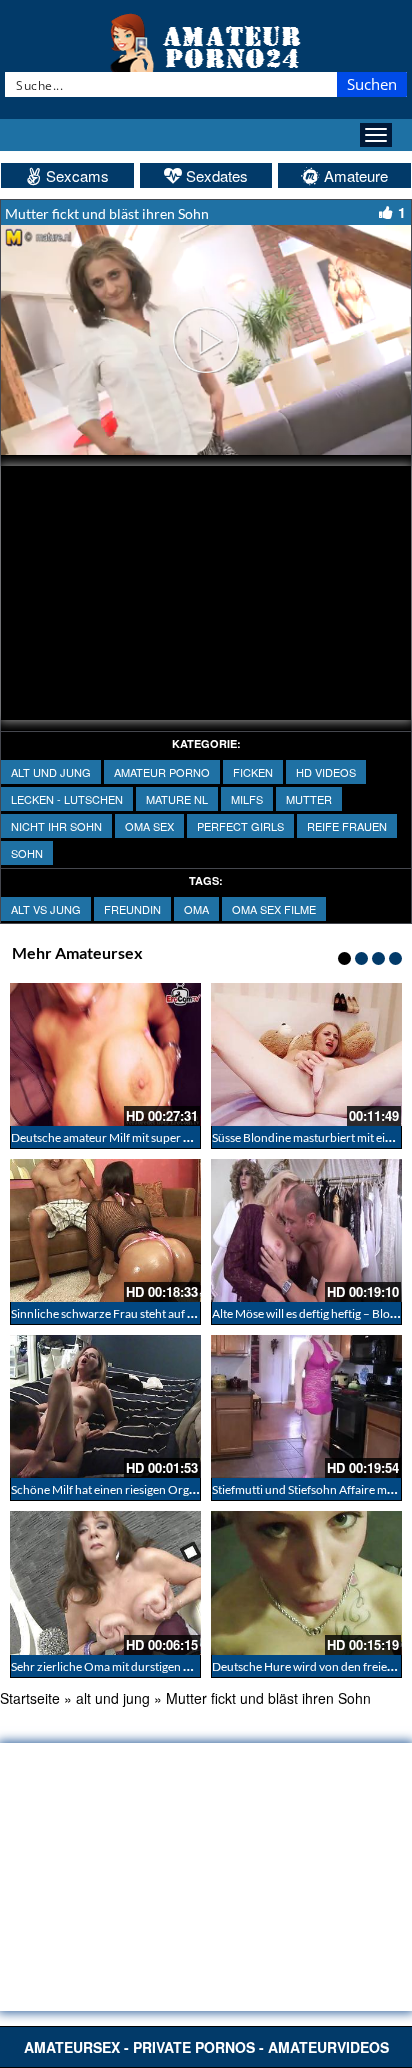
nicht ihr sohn (56, 826)
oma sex (149, 826)
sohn (27, 853)
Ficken (253, 772)
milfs (247, 799)
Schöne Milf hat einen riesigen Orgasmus (116, 1489)
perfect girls (240, 826)
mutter (309, 799)
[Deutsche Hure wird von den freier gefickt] (306, 1582)
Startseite (30, 1698)
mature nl (177, 799)
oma (196, 909)
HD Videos (326, 772)
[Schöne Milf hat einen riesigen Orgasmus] (105, 1406)
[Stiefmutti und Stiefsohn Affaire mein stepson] (306, 1406)
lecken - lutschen (67, 799)
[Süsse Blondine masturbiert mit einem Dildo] (306, 1054)
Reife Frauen (347, 826)
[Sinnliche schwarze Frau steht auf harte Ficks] (105, 1230)
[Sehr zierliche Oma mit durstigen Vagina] (105, 1582)
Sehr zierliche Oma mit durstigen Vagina (114, 1666)
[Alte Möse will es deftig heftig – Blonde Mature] (306, 1230)
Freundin (132, 909)
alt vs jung (46, 909)
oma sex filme (274, 909)
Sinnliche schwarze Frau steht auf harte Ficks (127, 1313)
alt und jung (51, 772)
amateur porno (162, 772)
